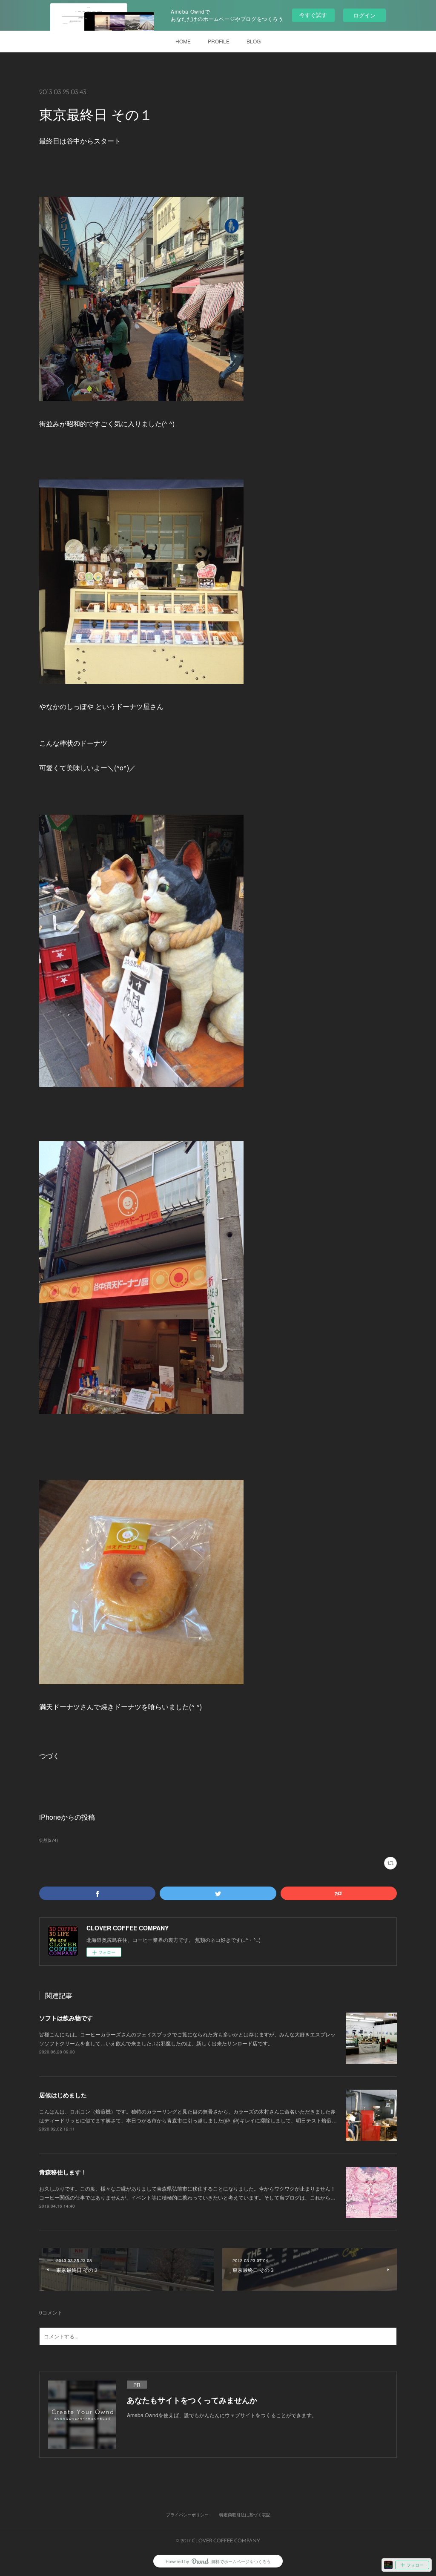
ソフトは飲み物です (66, 2018)
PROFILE (219, 41)
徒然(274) (49, 1840)
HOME (183, 41)
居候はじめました (63, 2095)
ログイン (364, 15)
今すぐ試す (313, 15)
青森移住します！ (63, 2172)
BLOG (254, 41)
